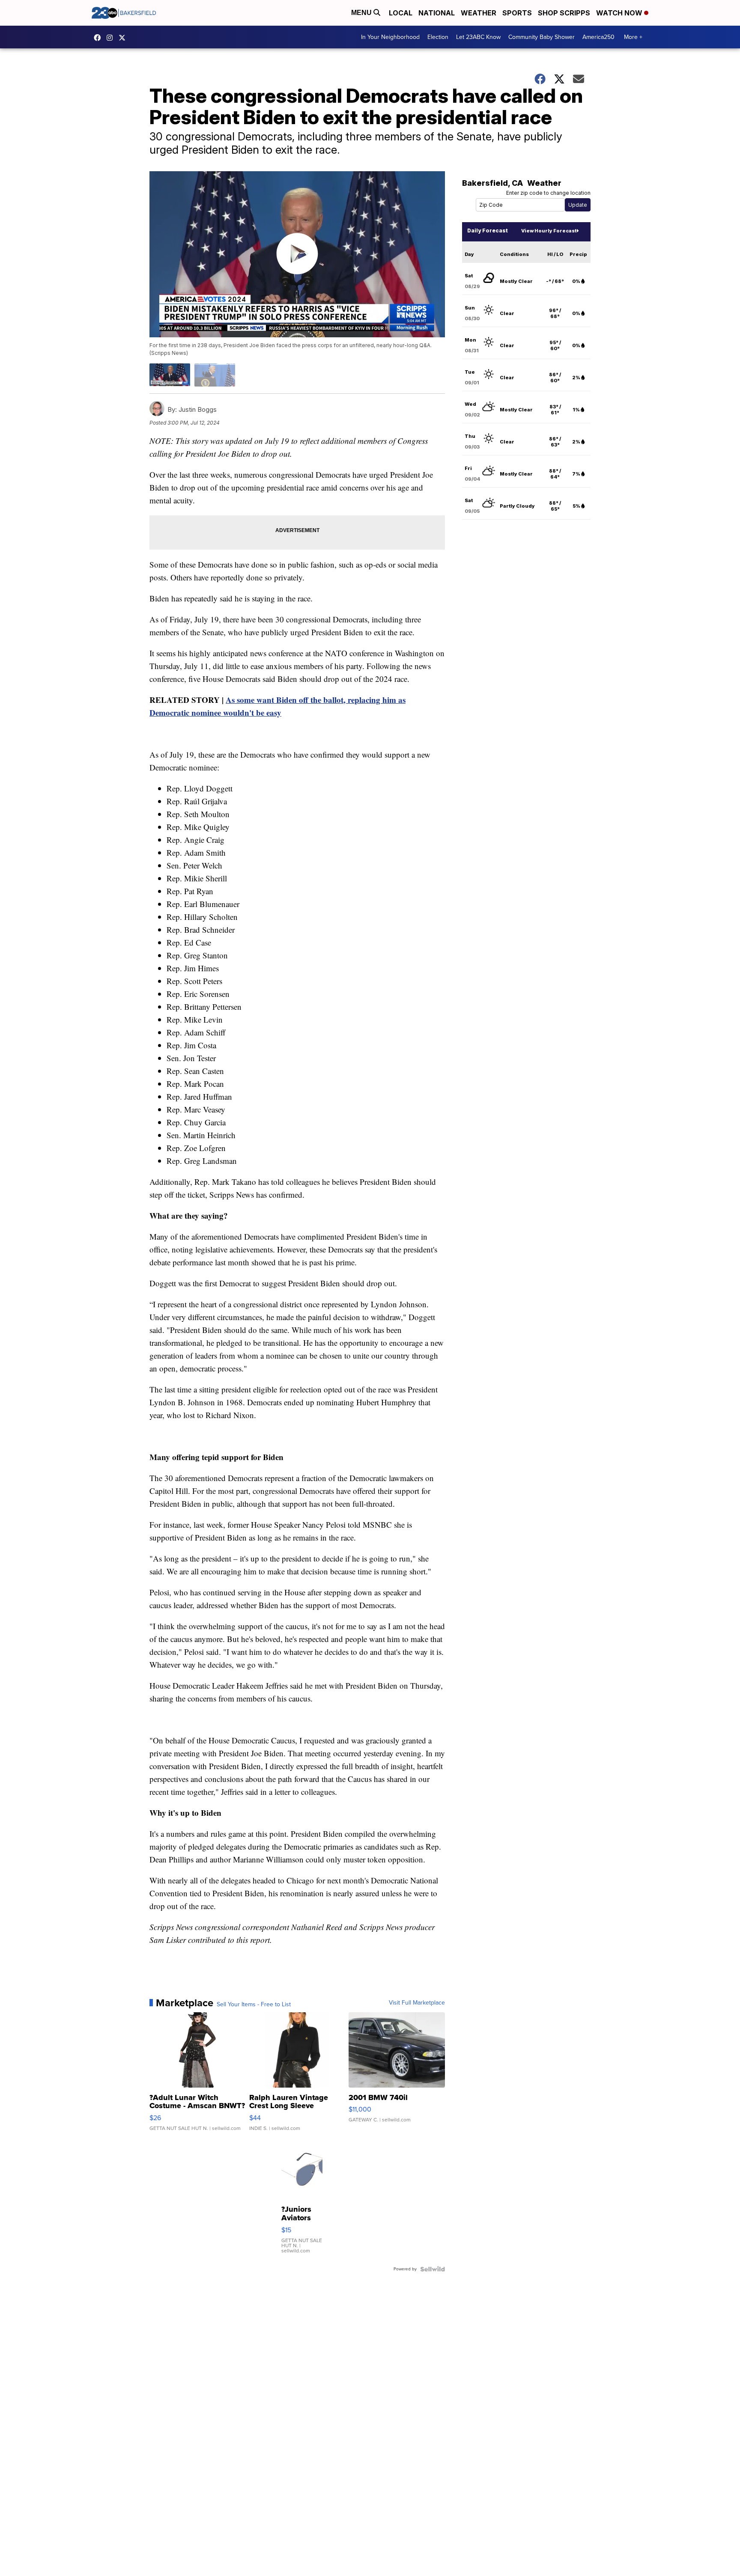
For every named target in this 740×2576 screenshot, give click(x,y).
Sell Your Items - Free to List (254, 2005)
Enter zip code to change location (548, 193)
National (437, 13)
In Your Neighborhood (390, 37)
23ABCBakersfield (99, 38)
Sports (517, 13)
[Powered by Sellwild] (433, 2269)
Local (401, 13)
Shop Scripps (564, 13)
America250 (598, 37)
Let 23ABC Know (478, 37)
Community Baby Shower (542, 37)
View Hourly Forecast (549, 231)
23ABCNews (112, 38)
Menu (362, 13)
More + (633, 37)
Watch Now (620, 13)
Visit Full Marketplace (417, 2003)
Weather (479, 13)
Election (438, 37)
